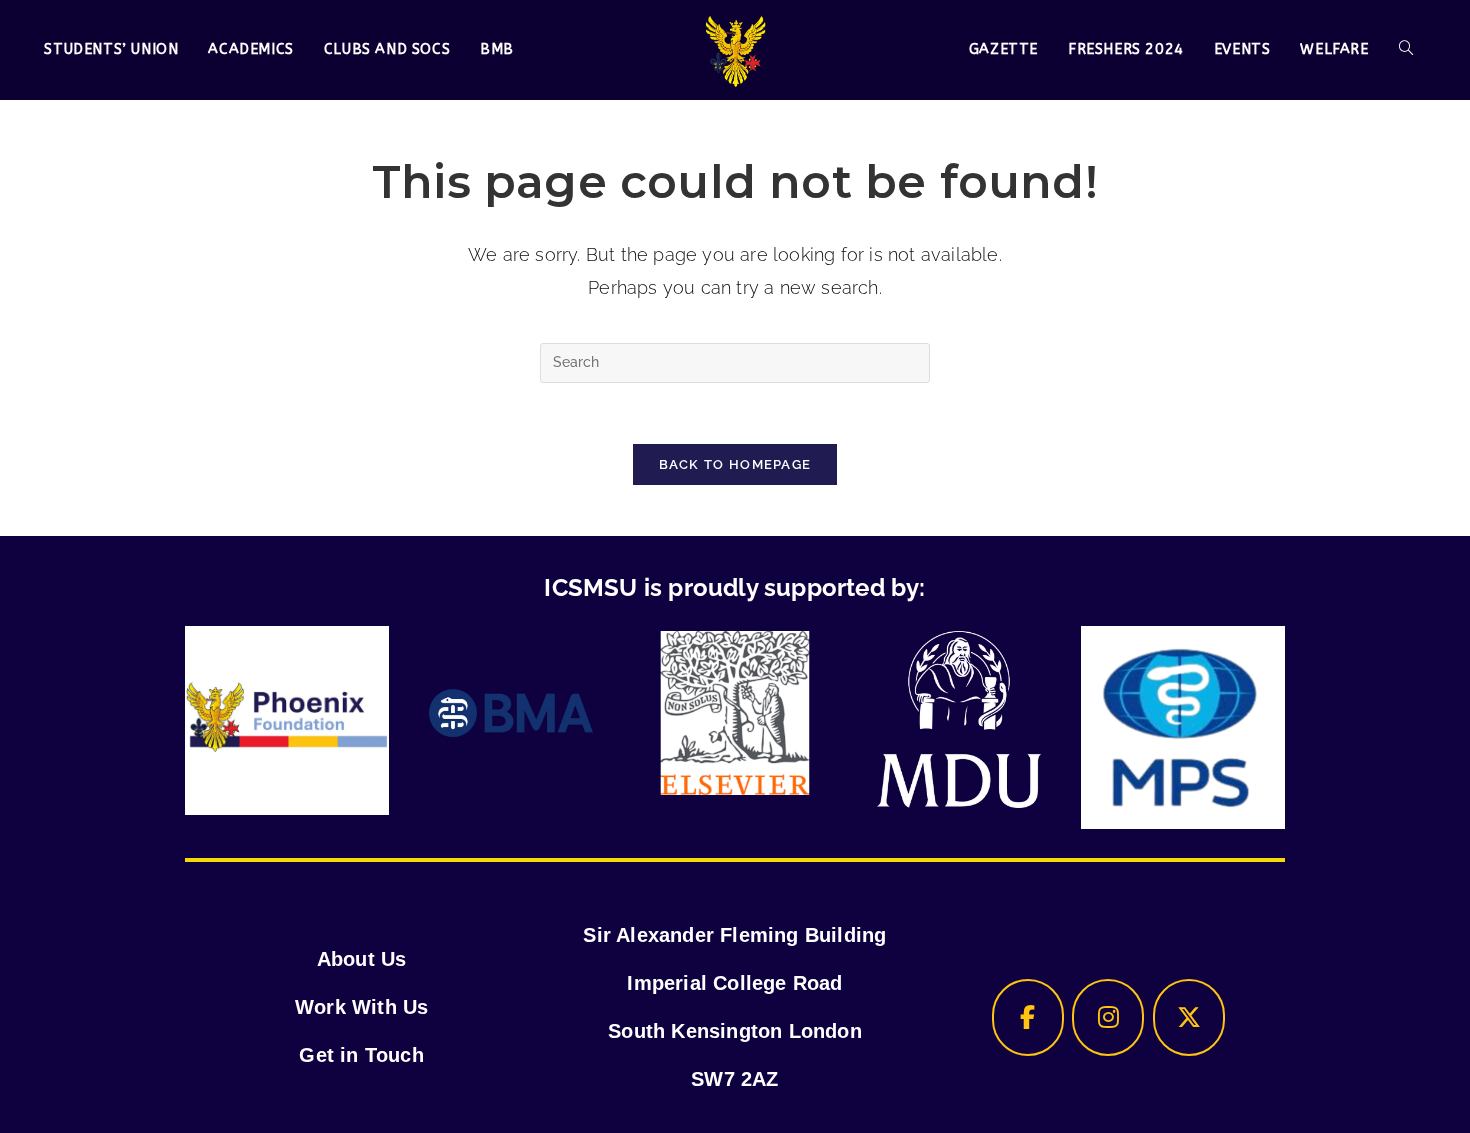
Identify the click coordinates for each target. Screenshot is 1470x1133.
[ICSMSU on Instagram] (1108, 1017)
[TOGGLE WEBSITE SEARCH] (1406, 50)
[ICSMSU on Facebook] (1028, 1017)
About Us (362, 959)
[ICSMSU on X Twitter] (1189, 1017)
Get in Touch (361, 1055)
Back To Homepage (735, 464)
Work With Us (361, 1007)
